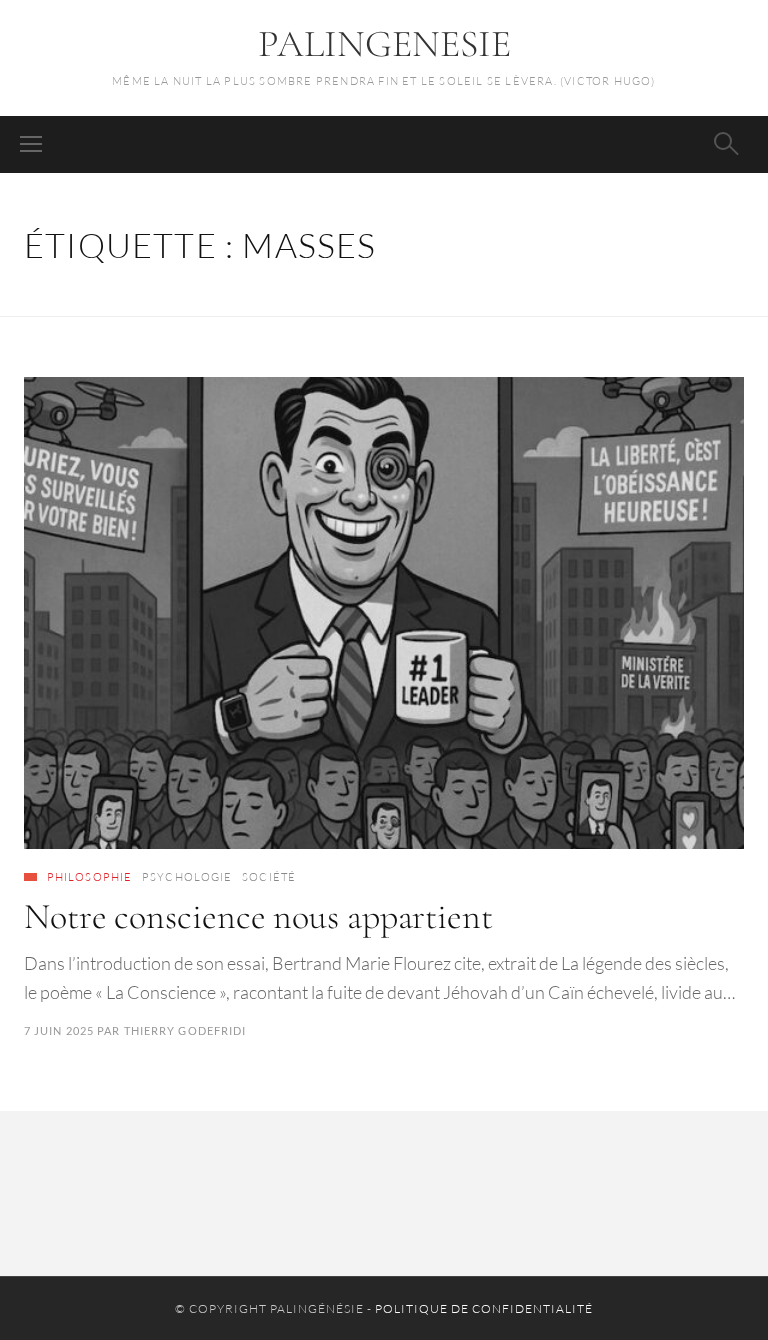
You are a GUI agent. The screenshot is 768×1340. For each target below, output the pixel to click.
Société (269, 877)
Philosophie (89, 877)
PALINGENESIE (384, 44)
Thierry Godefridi (185, 1030)
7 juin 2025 (59, 1030)
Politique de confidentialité (484, 1308)
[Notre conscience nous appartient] (384, 613)
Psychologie (187, 877)
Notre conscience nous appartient (258, 916)
